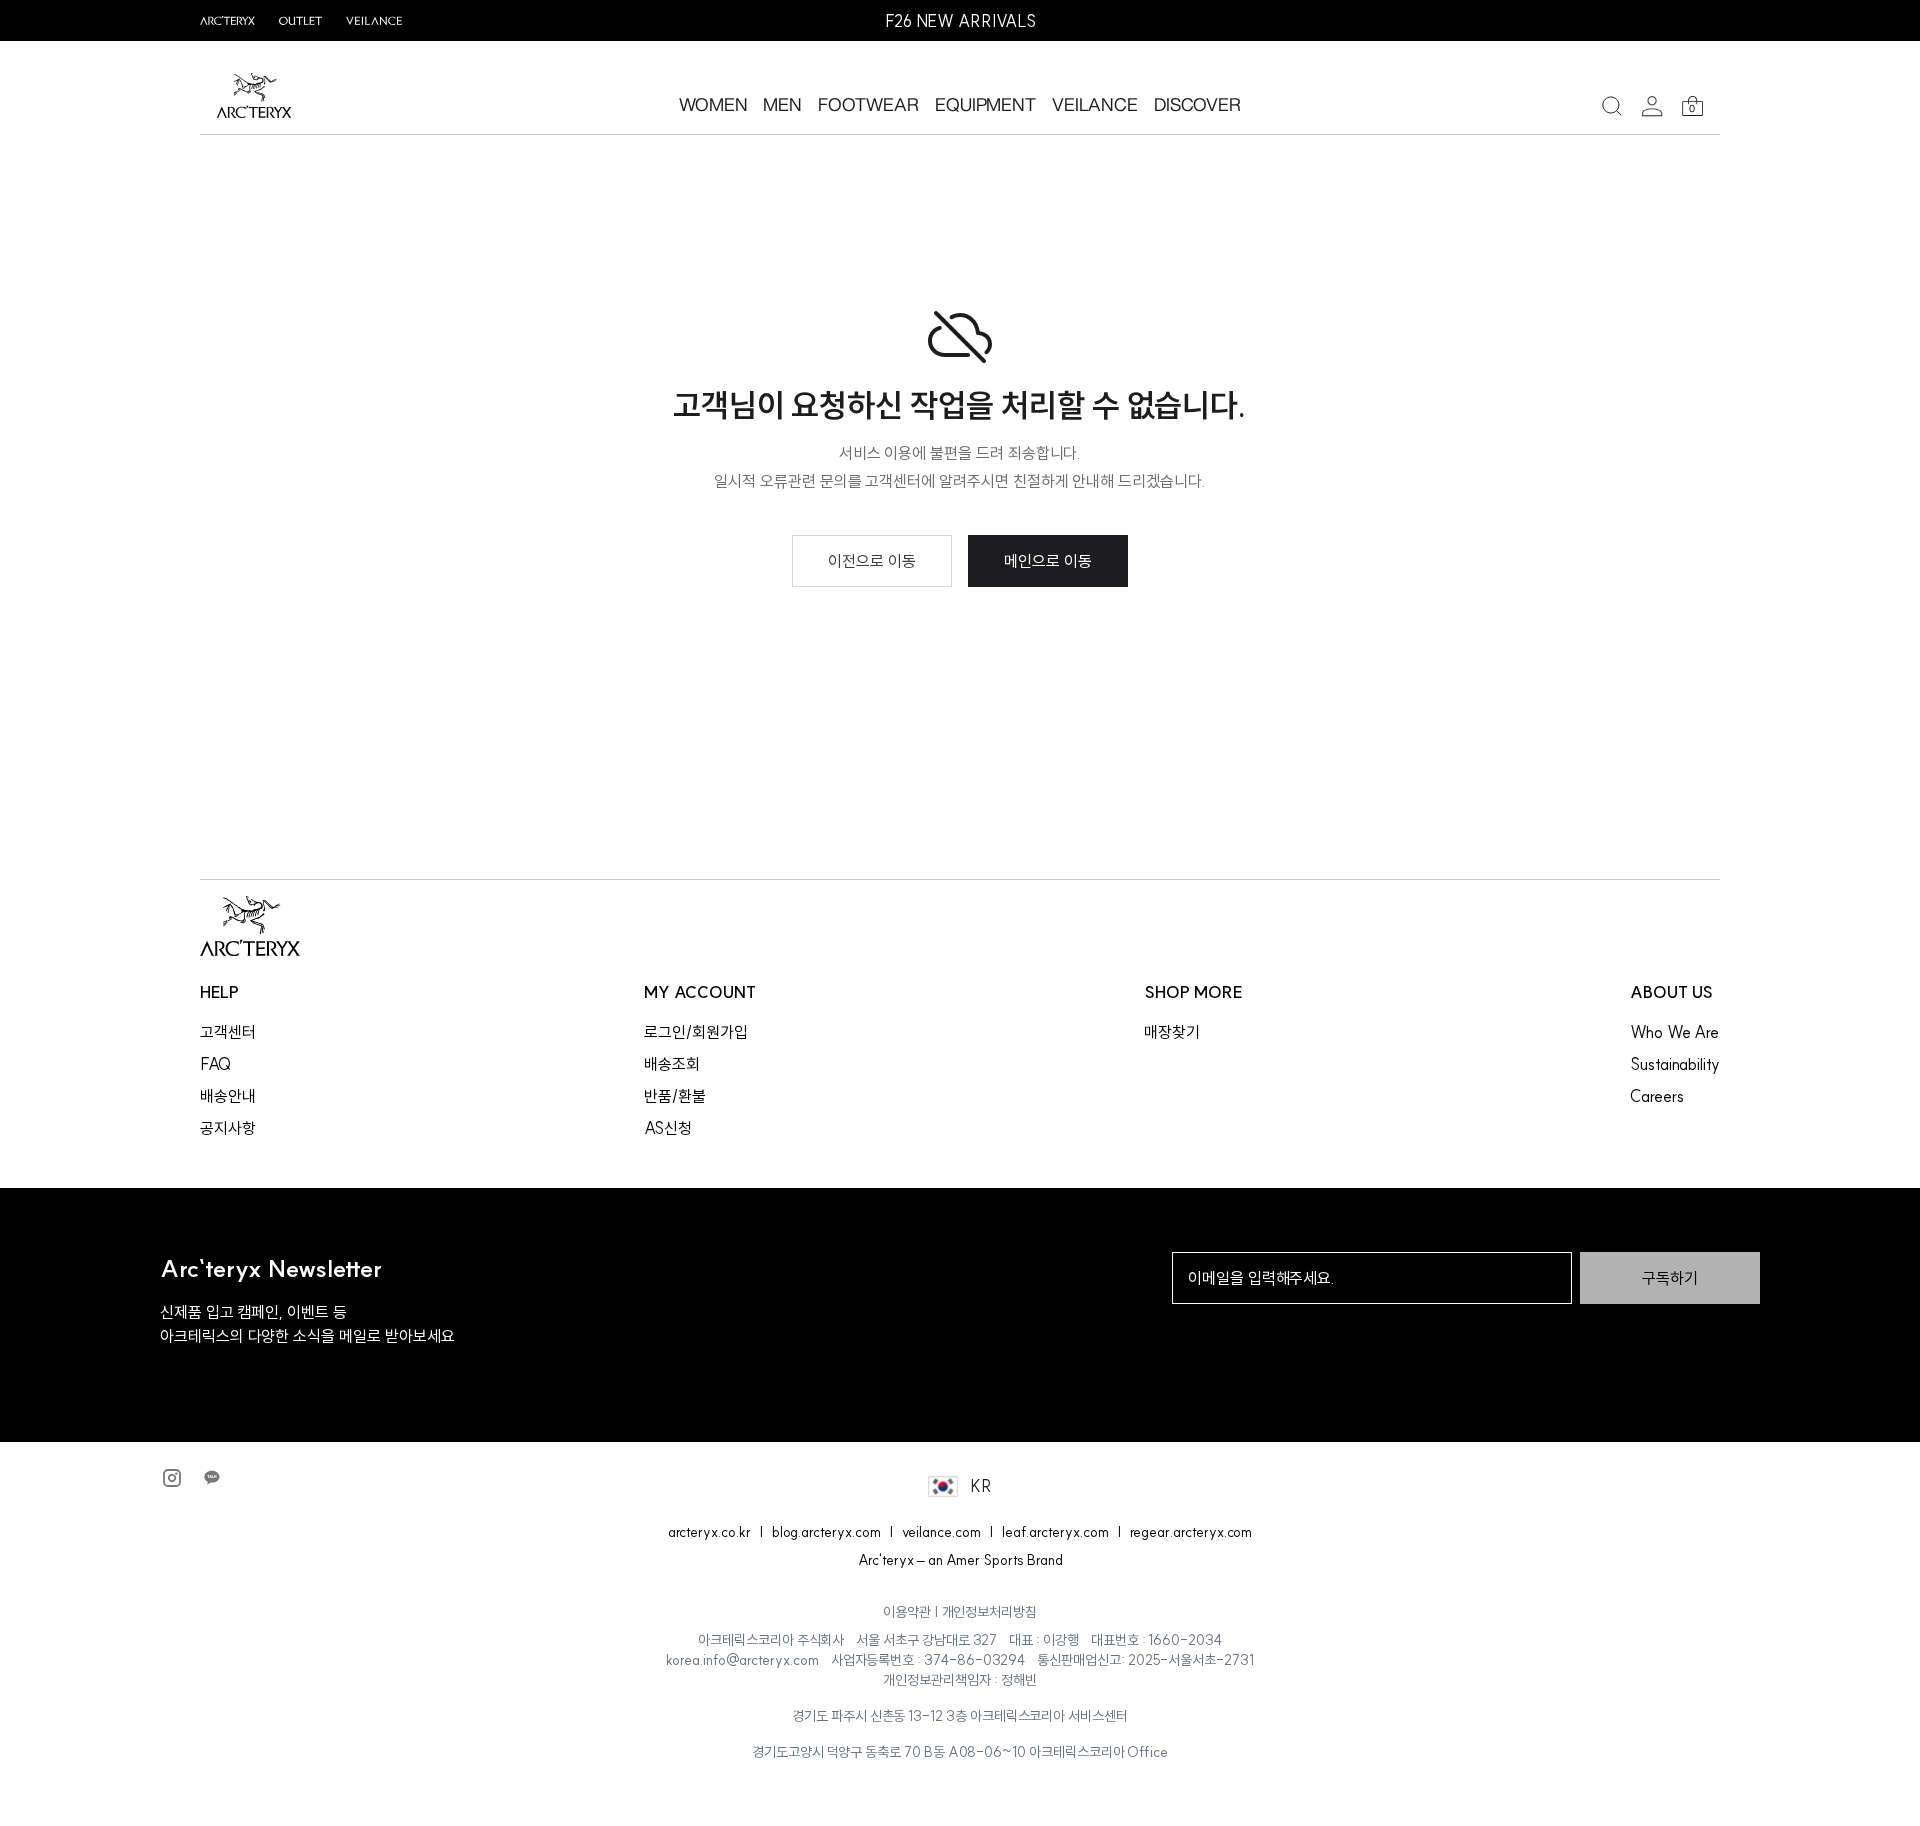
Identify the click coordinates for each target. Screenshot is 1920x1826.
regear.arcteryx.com (1191, 1532)
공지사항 (228, 1128)
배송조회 (672, 1064)
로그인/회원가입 (696, 1032)
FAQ (215, 1064)
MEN (782, 104)
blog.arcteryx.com (826, 1532)
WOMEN (713, 104)
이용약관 (907, 1612)
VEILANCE (1095, 104)
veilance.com (941, 1532)
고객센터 (228, 1032)
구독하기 (1670, 1278)
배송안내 (228, 1096)
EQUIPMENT (985, 104)
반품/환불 (675, 1096)
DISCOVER (1198, 104)
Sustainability (1675, 1064)
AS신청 (668, 1128)
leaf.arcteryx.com (1055, 1532)
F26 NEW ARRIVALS (960, 21)
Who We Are (1674, 1032)
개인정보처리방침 (990, 1612)
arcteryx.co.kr (709, 1532)
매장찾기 (1172, 1032)
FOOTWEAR (868, 104)
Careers (1657, 1096)
